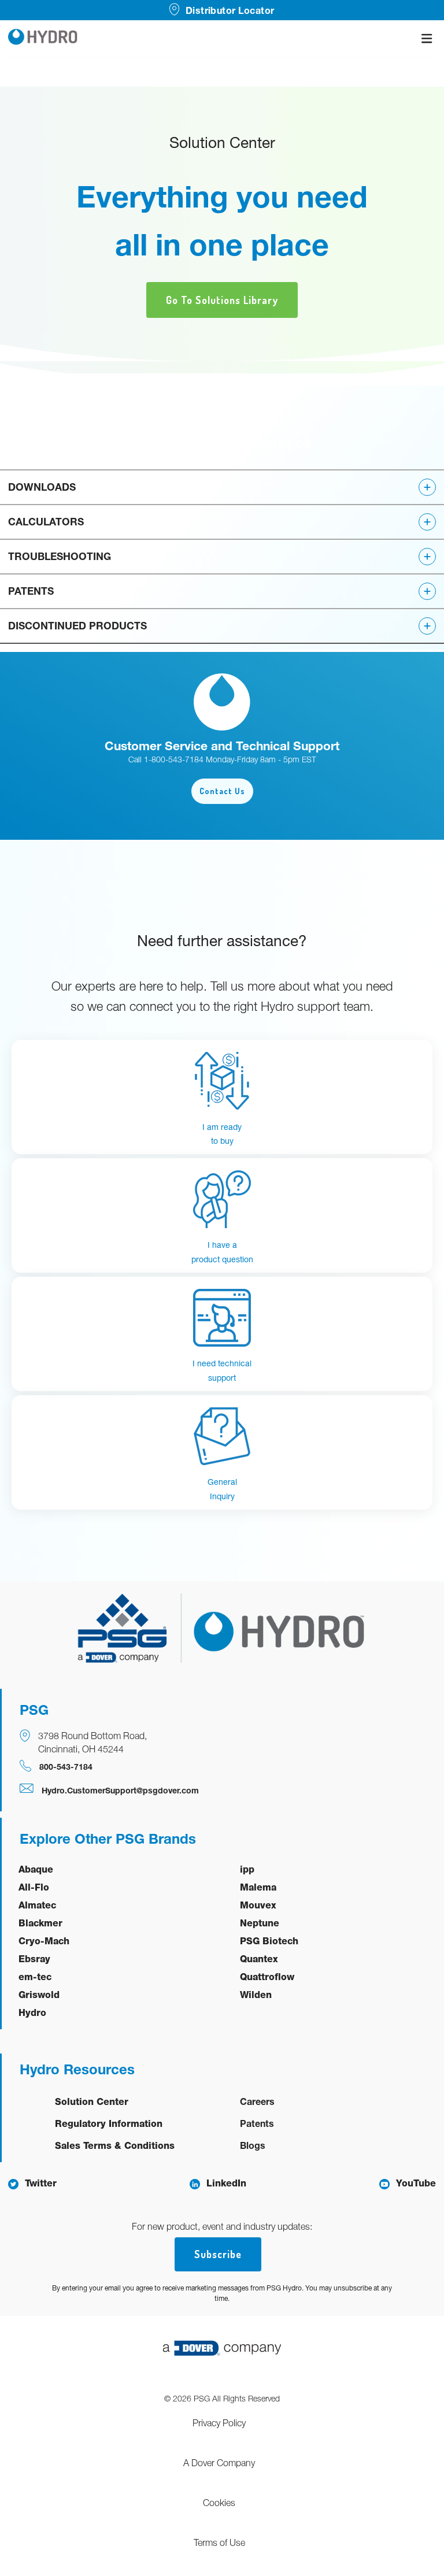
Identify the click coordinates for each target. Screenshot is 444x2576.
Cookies (219, 2503)
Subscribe (218, 2254)
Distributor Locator (230, 10)
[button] (222, 487)
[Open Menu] (427, 38)
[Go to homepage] (43, 38)
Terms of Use (219, 2542)
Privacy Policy (219, 2423)
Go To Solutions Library (222, 300)
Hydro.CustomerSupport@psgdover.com (120, 1790)
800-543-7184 (66, 1767)
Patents (257, 2123)
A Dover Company (219, 2463)
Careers (257, 2101)
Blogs (253, 2145)
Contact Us (222, 791)
